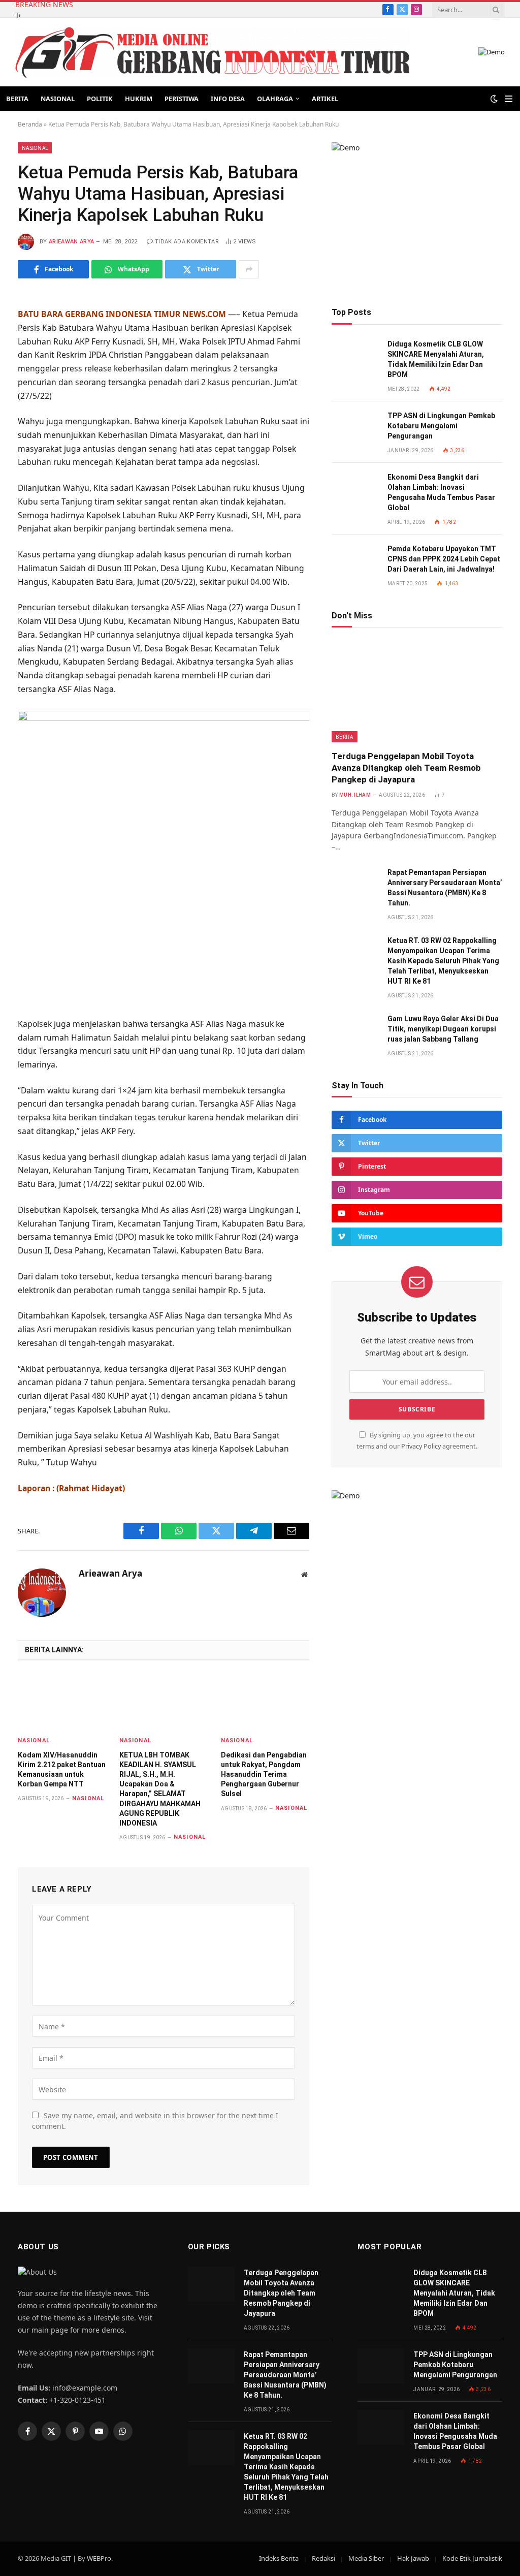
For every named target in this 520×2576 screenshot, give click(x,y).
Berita (17, 99)
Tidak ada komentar (187, 242)
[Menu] (509, 99)
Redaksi (323, 2558)
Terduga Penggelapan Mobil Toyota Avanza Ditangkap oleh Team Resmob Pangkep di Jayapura (18, 15)
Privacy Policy (421, 1446)
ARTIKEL (325, 99)
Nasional (58, 99)
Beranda (30, 124)
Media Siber (366, 2558)
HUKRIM (139, 99)
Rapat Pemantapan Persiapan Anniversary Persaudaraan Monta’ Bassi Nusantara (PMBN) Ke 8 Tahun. (445, 888)
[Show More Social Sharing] (249, 269)
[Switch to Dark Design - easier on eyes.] (494, 99)
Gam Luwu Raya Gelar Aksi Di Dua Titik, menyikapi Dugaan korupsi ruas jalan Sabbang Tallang (443, 1029)
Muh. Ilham (355, 795)
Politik (100, 99)
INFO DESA (228, 99)
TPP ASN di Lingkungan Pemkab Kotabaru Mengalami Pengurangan (441, 426)
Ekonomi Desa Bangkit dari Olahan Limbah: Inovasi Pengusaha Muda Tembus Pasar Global (441, 492)
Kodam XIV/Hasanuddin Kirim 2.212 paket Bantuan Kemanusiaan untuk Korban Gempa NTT (62, 1769)
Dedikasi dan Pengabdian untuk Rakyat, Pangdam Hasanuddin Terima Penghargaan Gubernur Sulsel (264, 1774)
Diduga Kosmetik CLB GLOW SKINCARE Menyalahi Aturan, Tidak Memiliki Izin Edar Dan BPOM (436, 359)
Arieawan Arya (71, 242)
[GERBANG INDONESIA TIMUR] (212, 52)
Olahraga (275, 99)
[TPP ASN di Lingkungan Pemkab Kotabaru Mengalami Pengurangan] (355, 427)
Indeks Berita (279, 2558)
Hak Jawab (413, 2558)
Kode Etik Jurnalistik (472, 2558)
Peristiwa (182, 99)
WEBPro (99, 2558)
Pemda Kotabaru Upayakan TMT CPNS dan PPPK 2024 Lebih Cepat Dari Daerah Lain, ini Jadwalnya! (444, 559)
